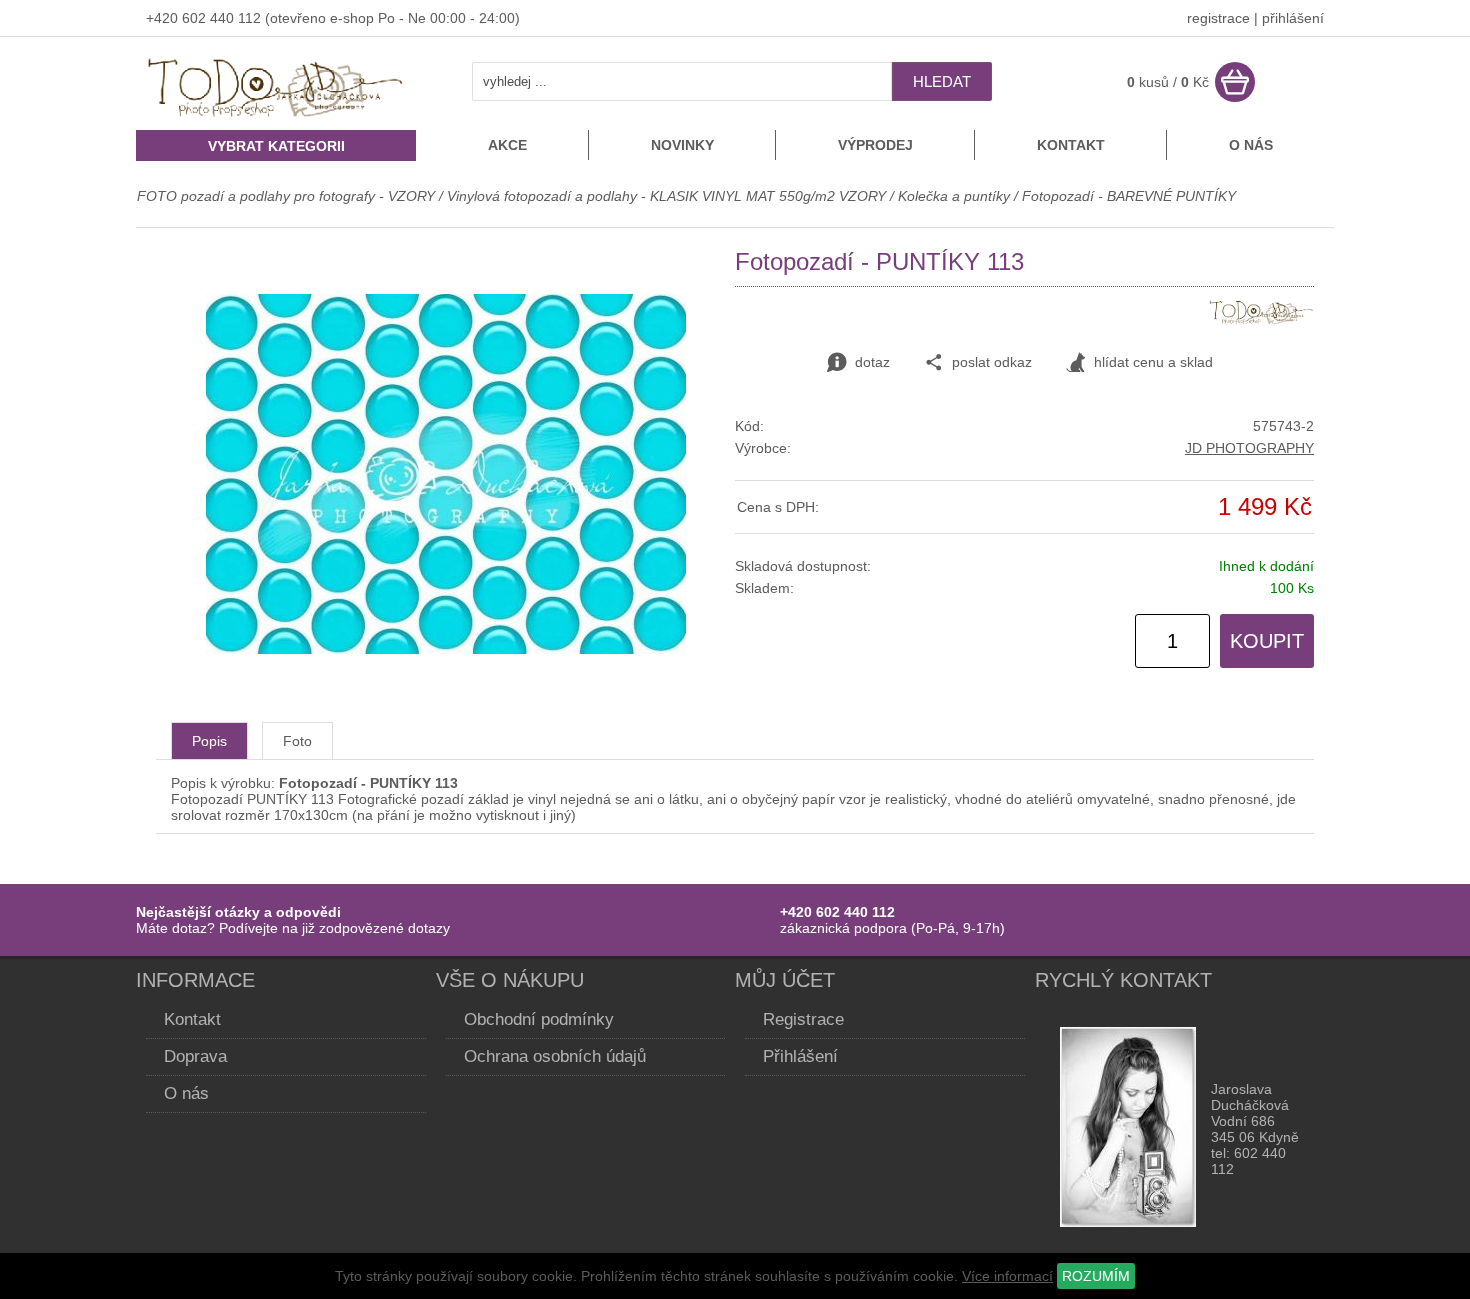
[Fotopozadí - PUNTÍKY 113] (446, 649)
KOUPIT (1267, 641)
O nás (1251, 145)
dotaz (872, 362)
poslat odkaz (992, 362)
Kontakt (1071, 145)
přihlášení (1293, 18)
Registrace (803, 1019)
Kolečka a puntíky (954, 196)
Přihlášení (800, 1056)
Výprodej (875, 145)
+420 (164, 18)
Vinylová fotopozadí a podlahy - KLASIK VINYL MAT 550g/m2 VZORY (666, 196)
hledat (942, 81)
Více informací (1007, 1276)
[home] (276, 119)
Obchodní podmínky (539, 1019)
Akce (507, 145)
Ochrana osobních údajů (555, 1056)
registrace (1218, 18)
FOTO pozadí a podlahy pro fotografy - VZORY (288, 196)
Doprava (195, 1056)
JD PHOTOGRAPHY (1249, 448)
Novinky (682, 145)
